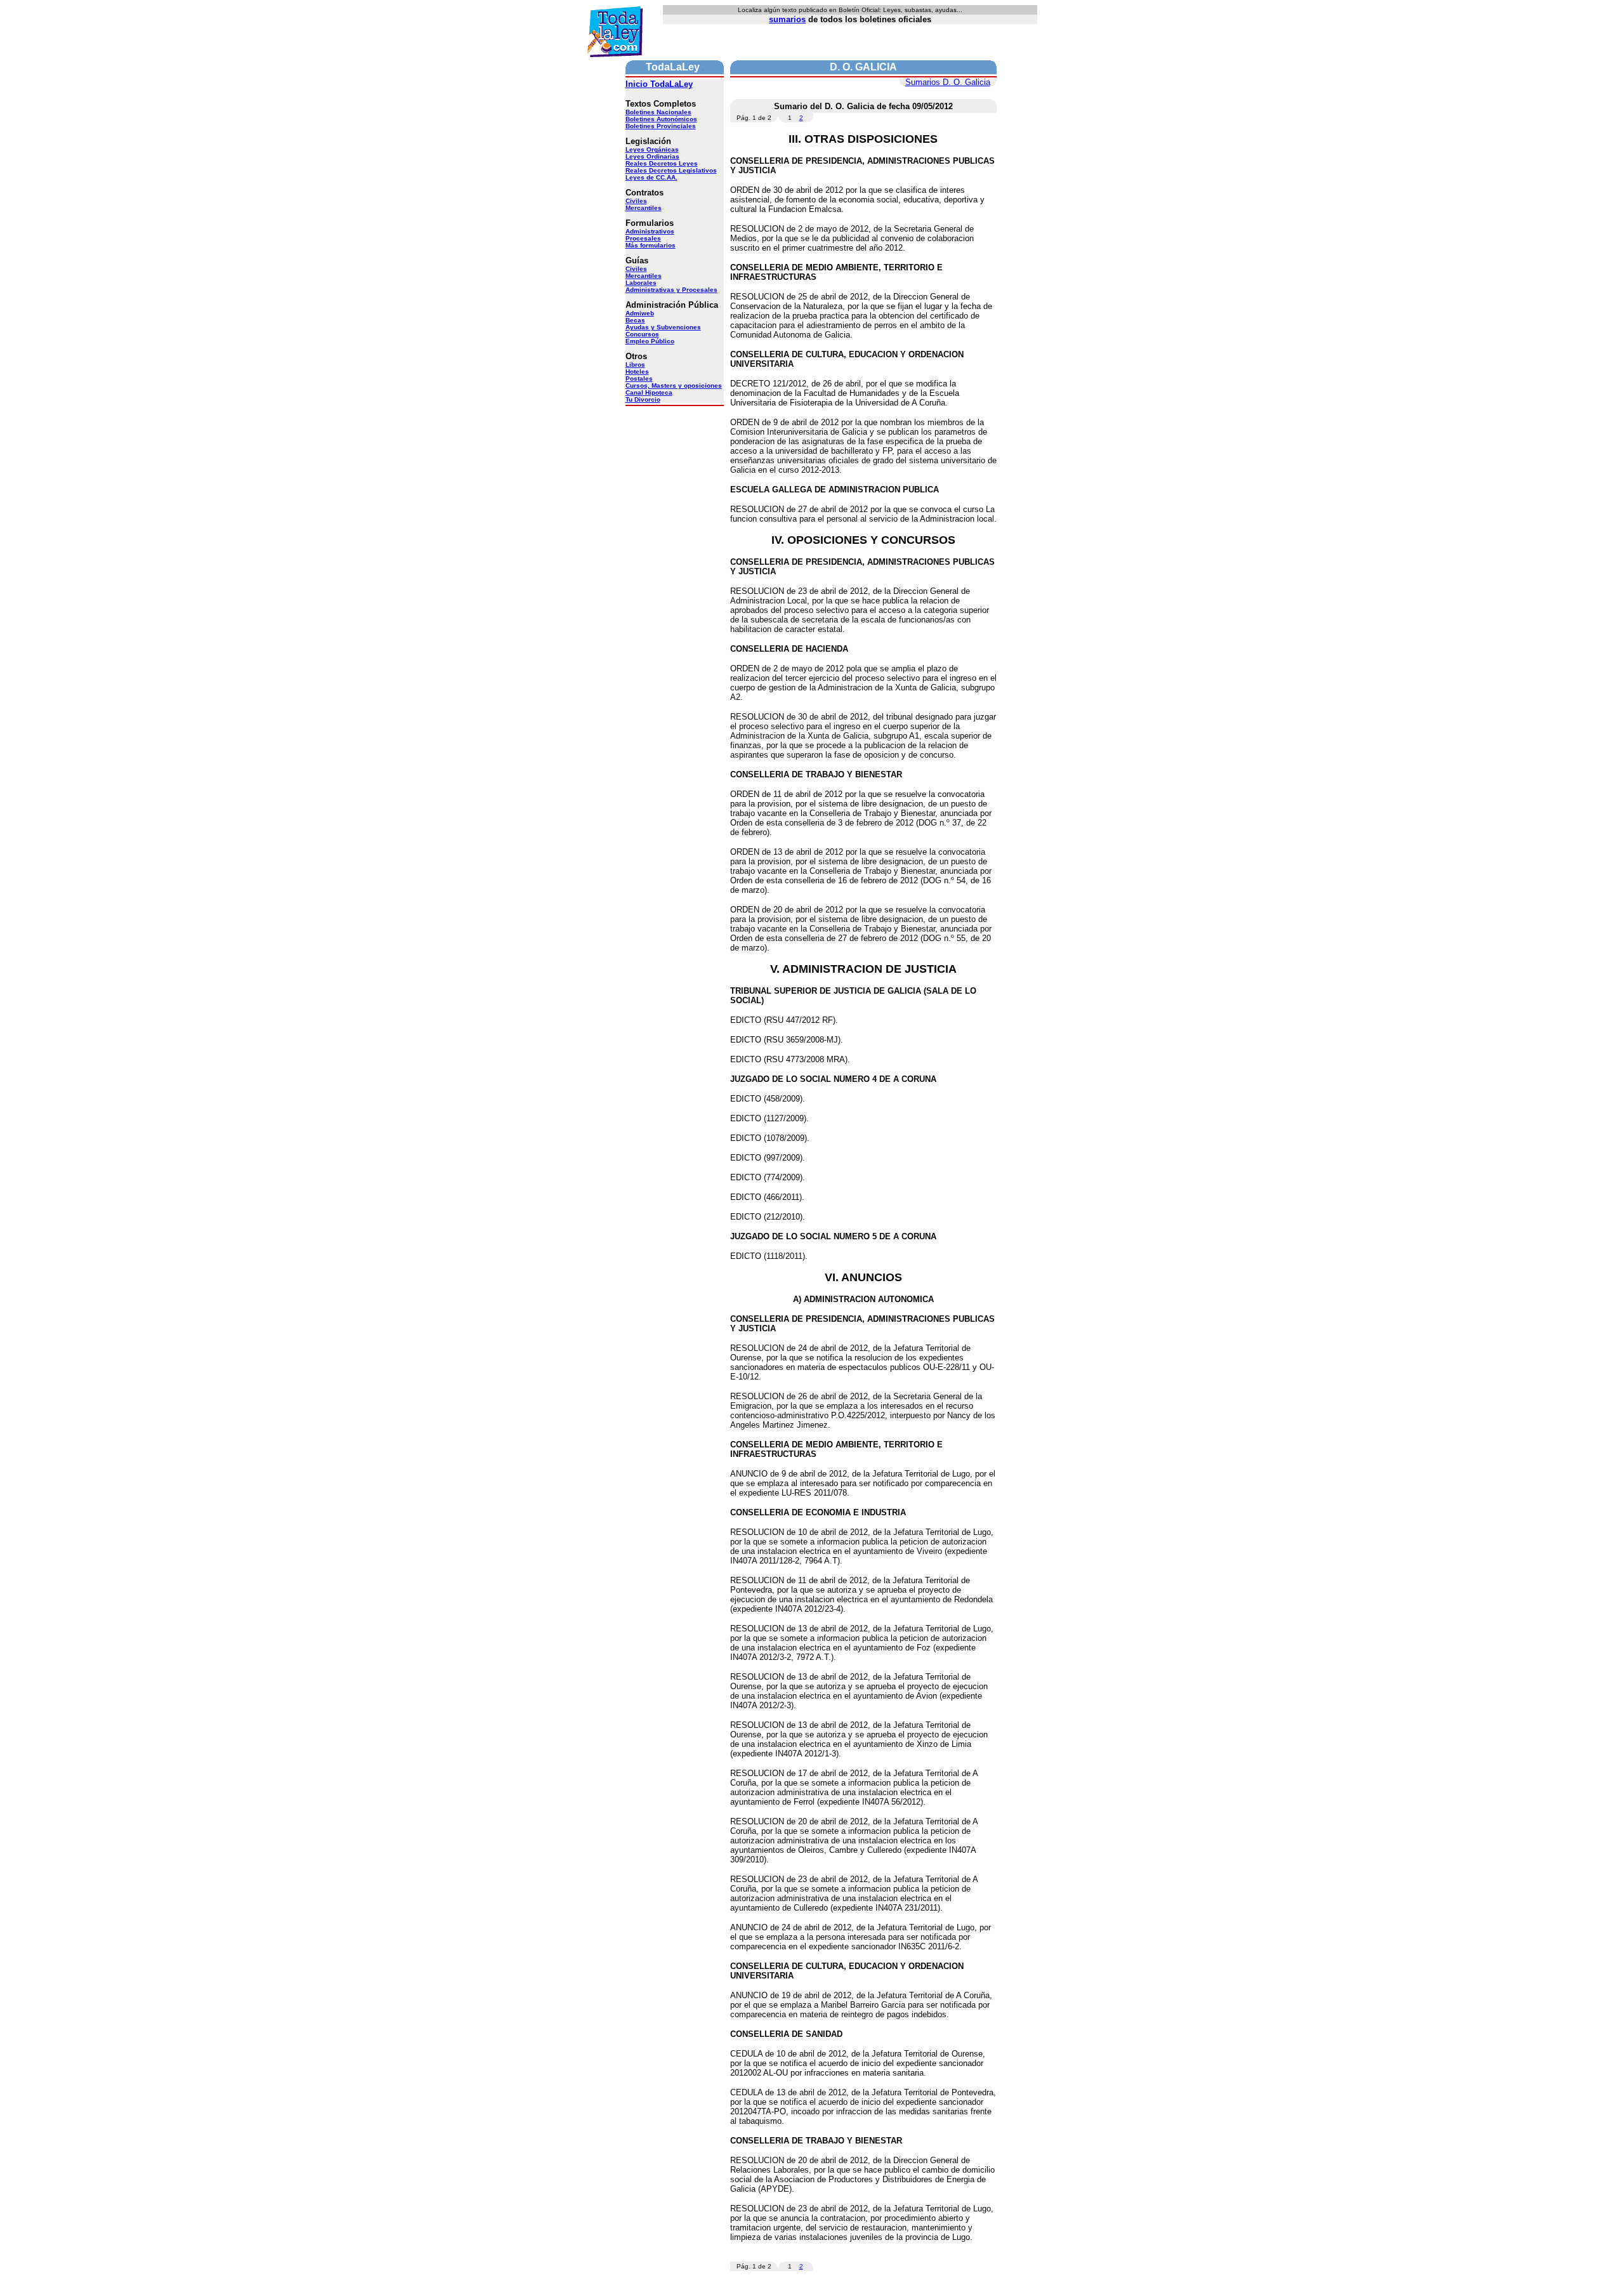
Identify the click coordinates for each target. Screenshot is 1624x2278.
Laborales (641, 283)
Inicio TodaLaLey (659, 84)
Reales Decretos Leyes (662, 163)
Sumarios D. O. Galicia (948, 82)
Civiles (636, 201)
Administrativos (650, 231)
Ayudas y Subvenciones (663, 327)
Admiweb (640, 313)
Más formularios (651, 245)
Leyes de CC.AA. (652, 177)
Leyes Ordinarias (652, 156)
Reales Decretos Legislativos (671, 170)
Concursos (642, 334)
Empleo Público (650, 341)
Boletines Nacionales (658, 112)
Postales (639, 379)
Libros (635, 365)
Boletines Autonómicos (661, 119)
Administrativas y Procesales (671, 290)
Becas (635, 320)
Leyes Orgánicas (652, 149)
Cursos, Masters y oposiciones (674, 385)
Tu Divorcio (643, 399)
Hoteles (637, 372)
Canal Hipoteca (649, 392)
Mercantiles (644, 208)
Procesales (643, 238)
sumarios (787, 19)
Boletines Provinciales (661, 126)
